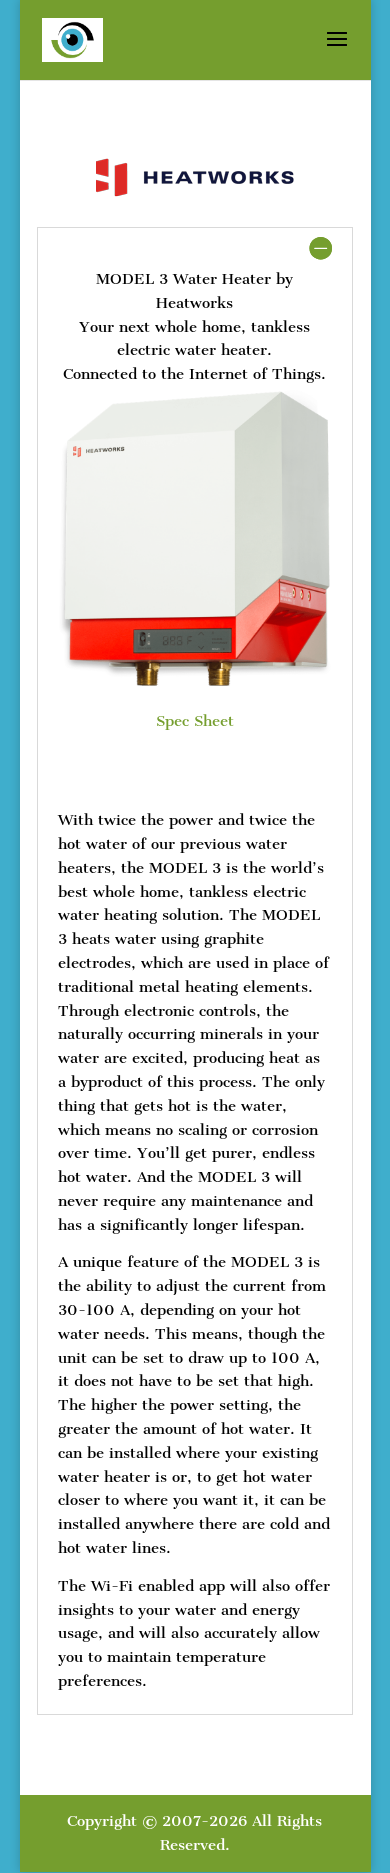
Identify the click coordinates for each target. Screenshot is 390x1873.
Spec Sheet (195, 721)
